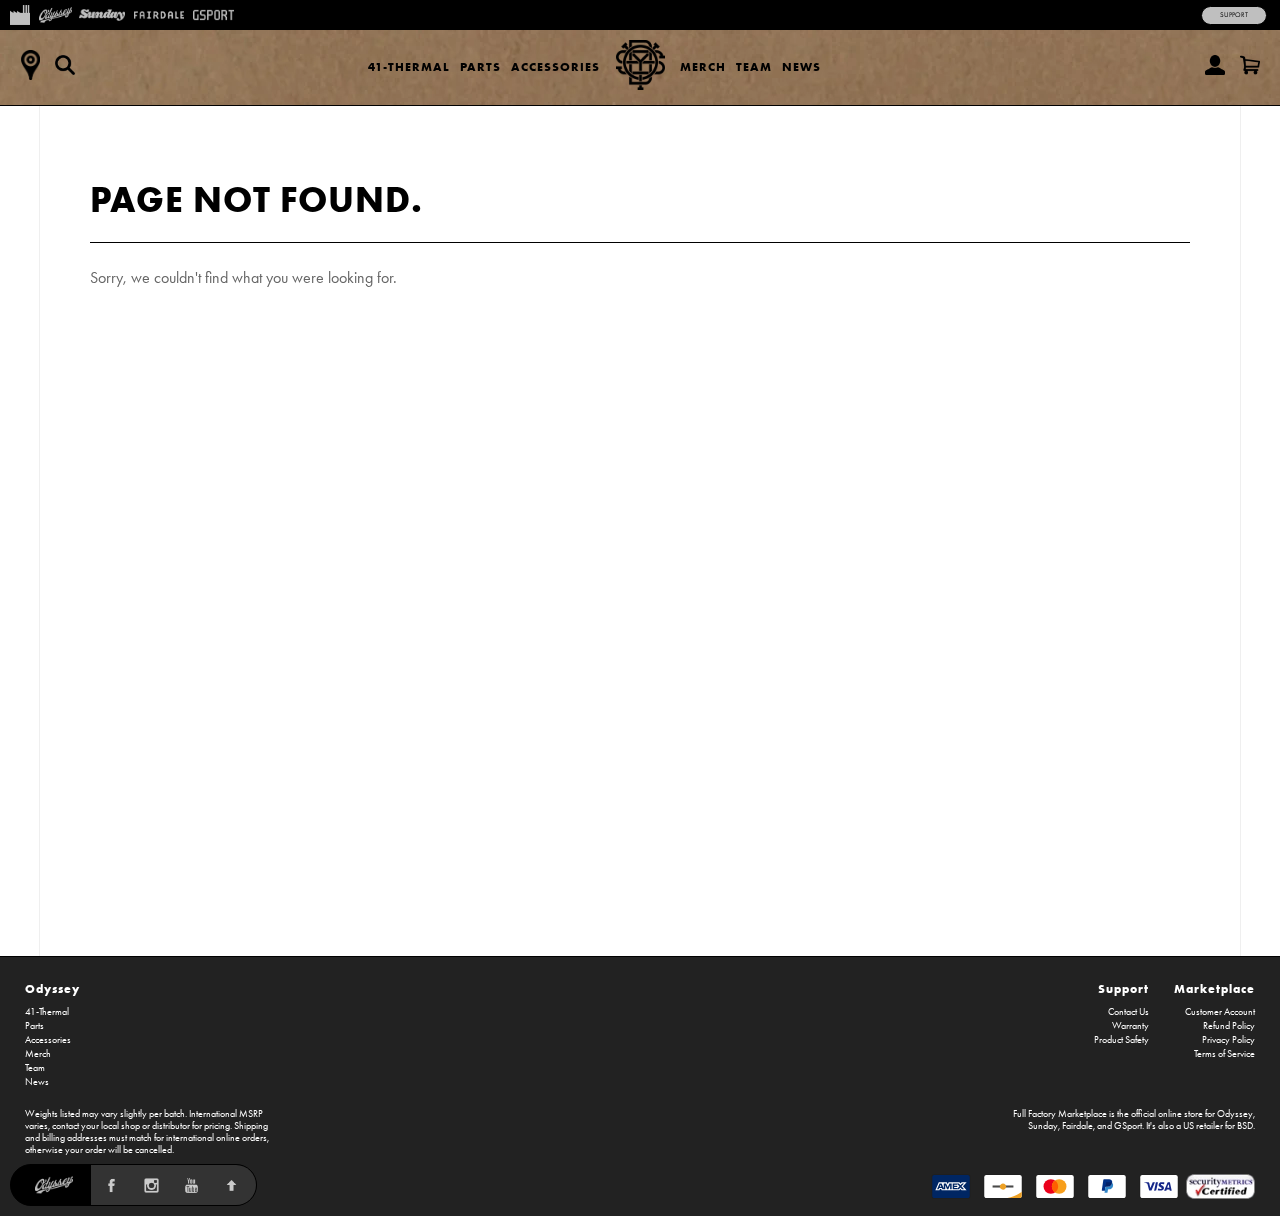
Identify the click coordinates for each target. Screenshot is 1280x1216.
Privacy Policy (1228, 1040)
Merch (703, 66)
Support (1234, 15)
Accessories (555, 66)
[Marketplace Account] (1215, 65)
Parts (480, 66)
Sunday (1043, 1126)
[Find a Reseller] (30, 65)
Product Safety (1121, 1040)
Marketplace (1214, 988)
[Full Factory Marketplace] (19, 13)
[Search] (65, 65)
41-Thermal (409, 66)
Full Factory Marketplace (1060, 1114)
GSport (1128, 1126)
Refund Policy (1229, 1026)
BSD (1245, 1126)
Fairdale (1077, 1126)
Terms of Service (1224, 1054)
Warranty (1130, 1026)
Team (754, 66)
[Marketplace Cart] (1250, 65)
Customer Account (1220, 1012)
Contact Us (1128, 1012)
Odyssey (52, 988)
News (801, 66)
